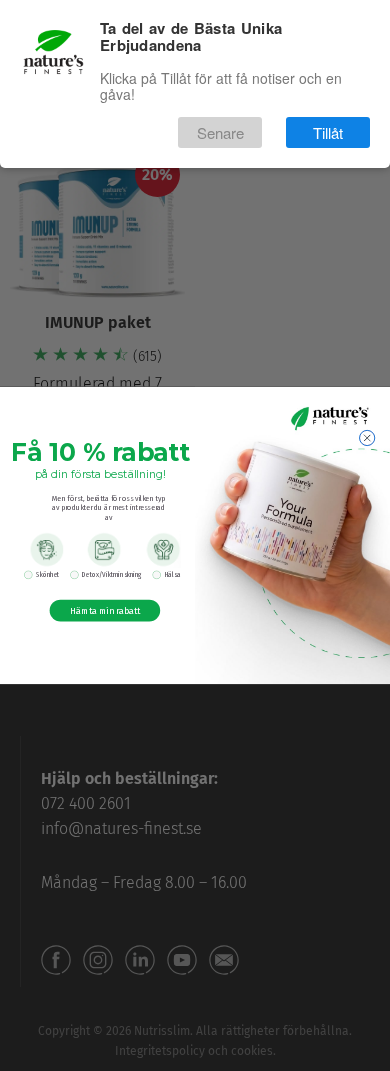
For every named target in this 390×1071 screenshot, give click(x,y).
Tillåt (328, 132)
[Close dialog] (367, 437)
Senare (220, 132)
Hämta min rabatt (105, 610)
